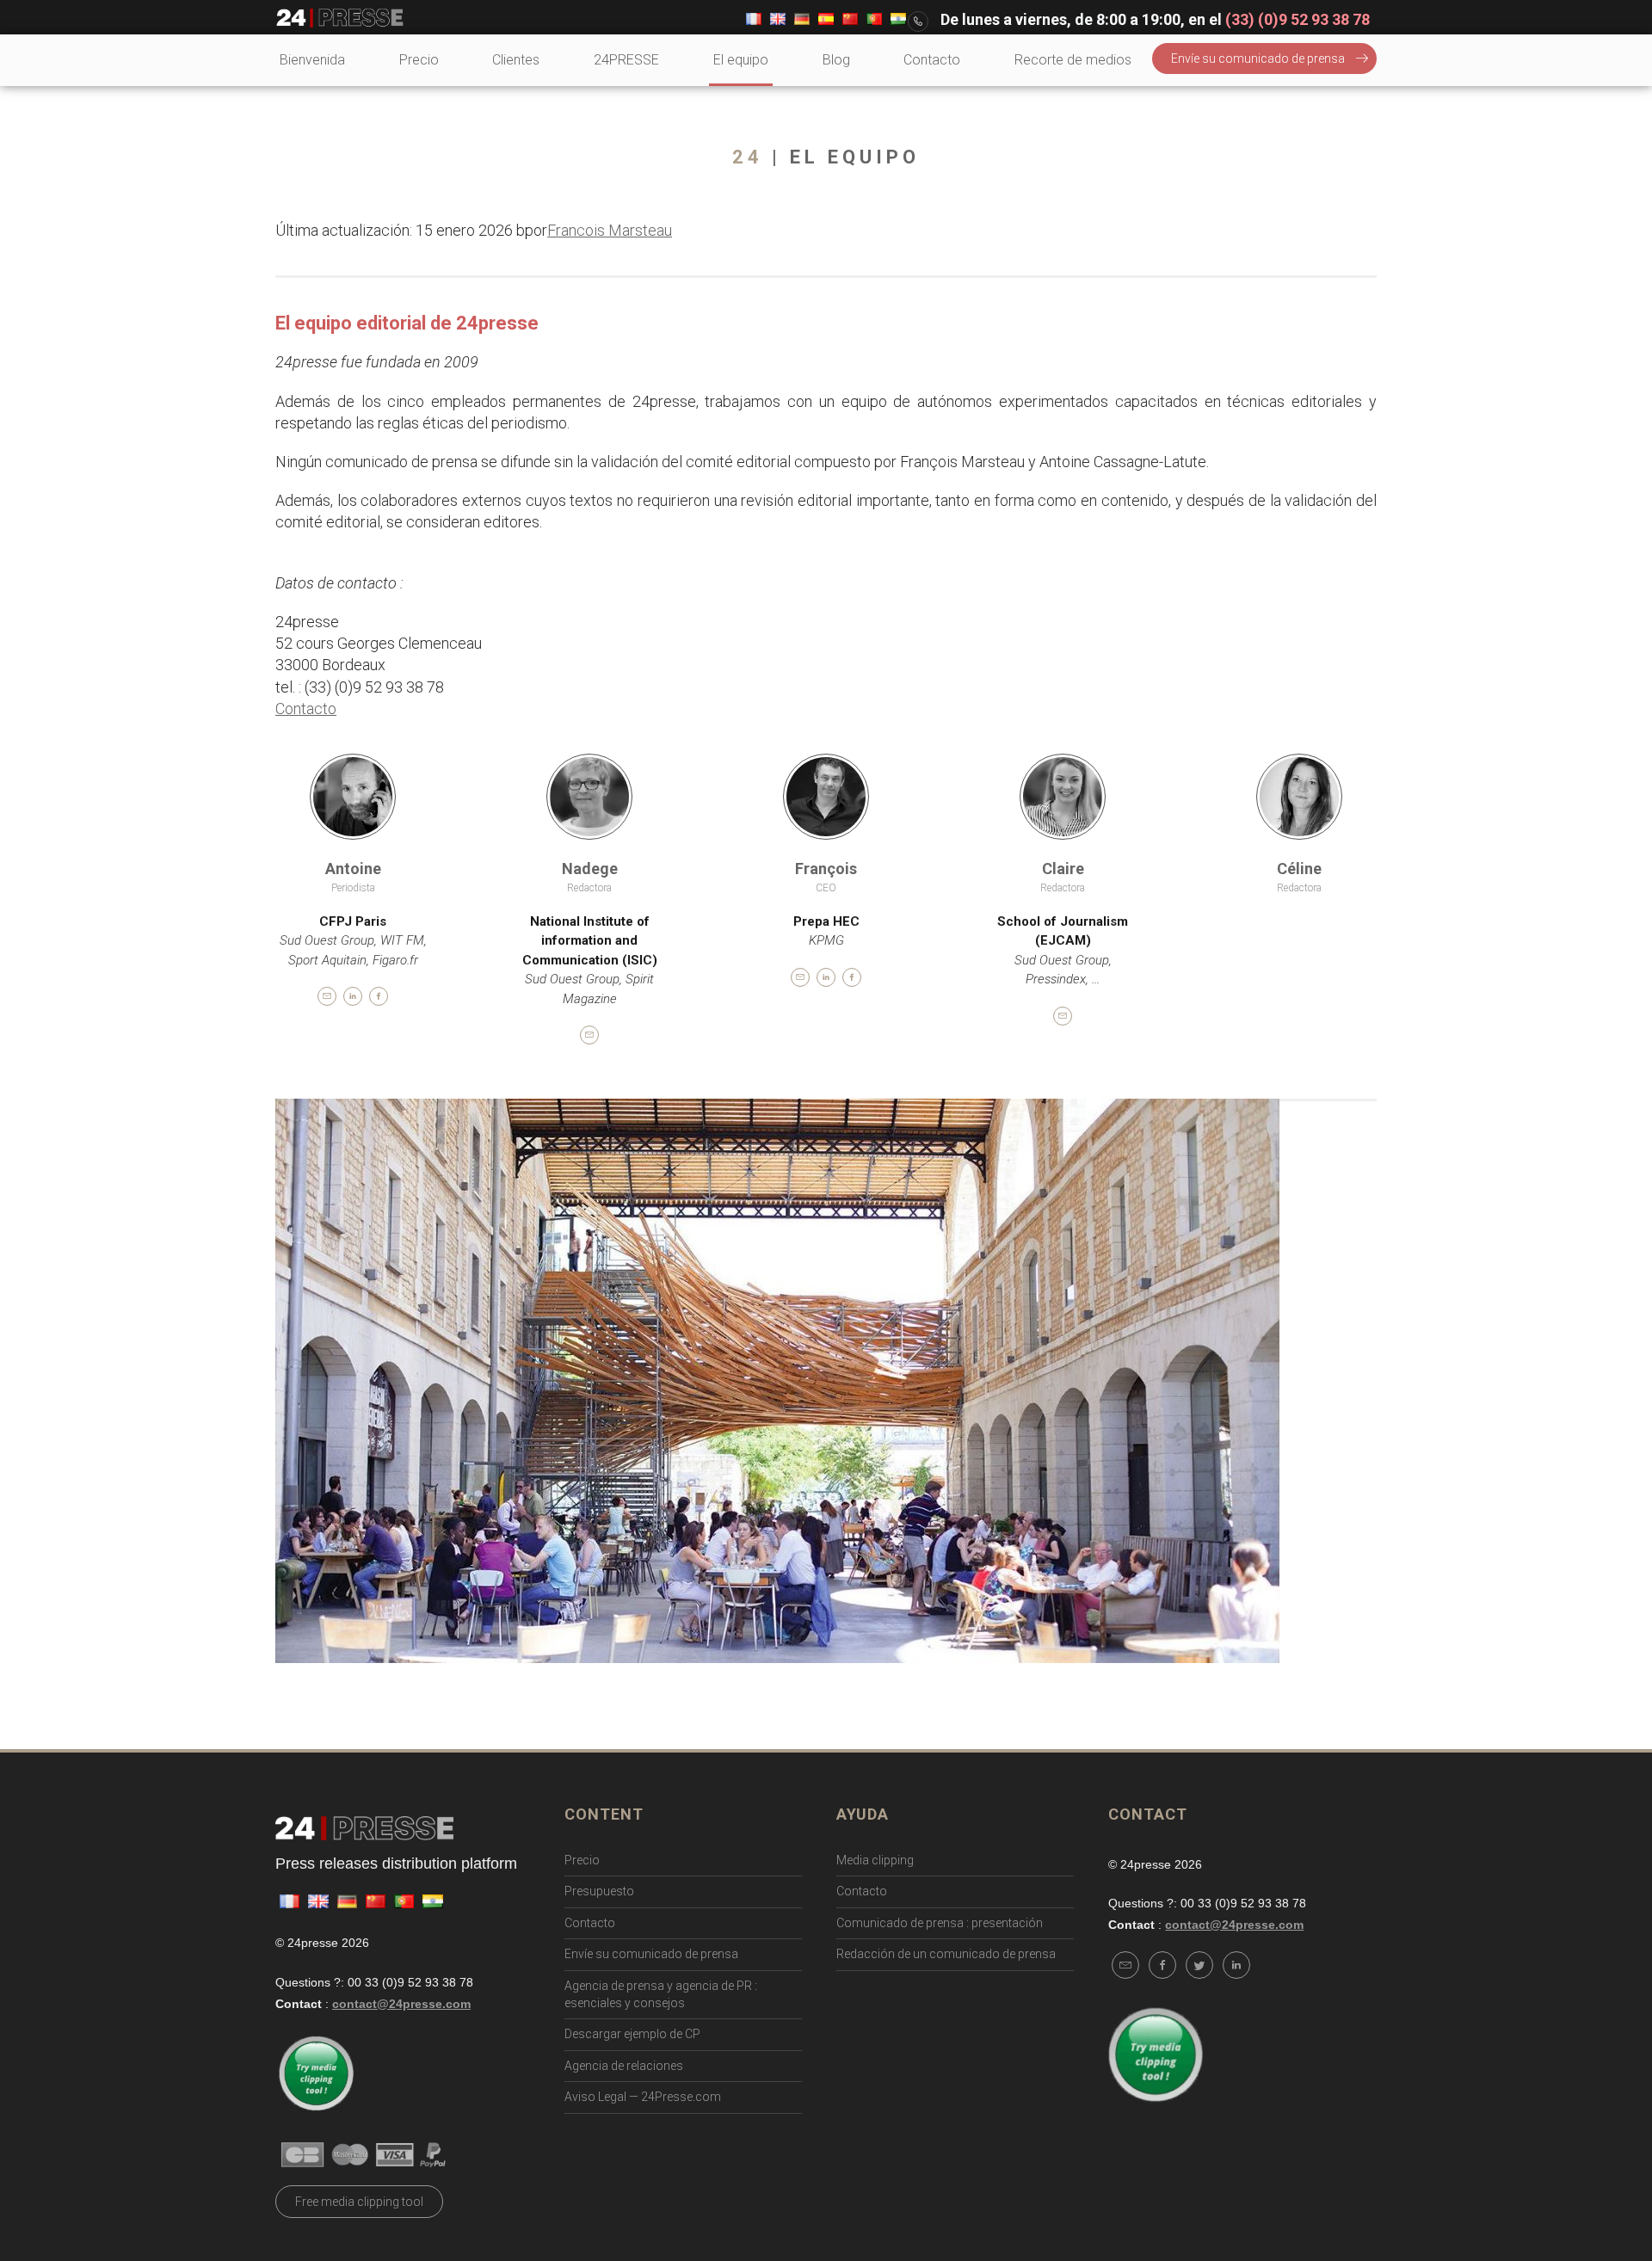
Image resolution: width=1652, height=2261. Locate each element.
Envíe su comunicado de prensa (1258, 59)
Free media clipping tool (359, 2202)
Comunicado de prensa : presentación (940, 1923)
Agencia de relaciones (624, 2066)
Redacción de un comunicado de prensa (946, 1954)
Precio (419, 60)
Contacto (932, 60)
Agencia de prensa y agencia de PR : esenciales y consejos (661, 1994)
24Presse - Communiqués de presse (340, 18)
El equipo (741, 60)
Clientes (516, 60)
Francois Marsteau (610, 230)
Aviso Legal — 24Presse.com (643, 2097)
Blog (836, 60)
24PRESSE (626, 60)
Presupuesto (599, 1891)
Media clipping (875, 1860)
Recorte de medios (1073, 60)
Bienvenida (312, 60)
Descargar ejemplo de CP (632, 2034)
